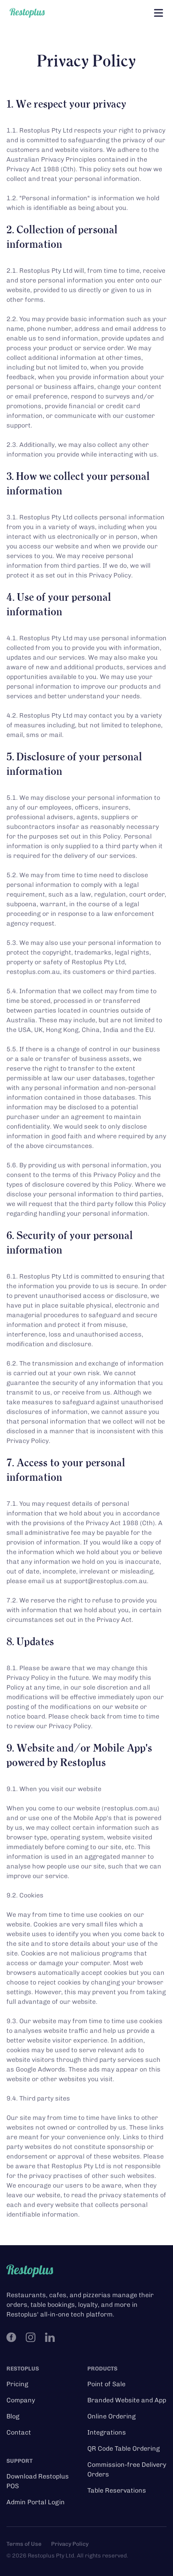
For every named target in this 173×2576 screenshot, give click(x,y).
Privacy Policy (70, 2544)
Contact (19, 2432)
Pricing (17, 2384)
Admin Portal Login (36, 2502)
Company (21, 2400)
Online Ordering (111, 2416)
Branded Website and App (127, 2400)
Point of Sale (106, 2384)
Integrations (107, 2432)
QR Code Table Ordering (124, 2448)
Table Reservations (117, 2490)
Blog (13, 2416)
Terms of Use (24, 2544)
